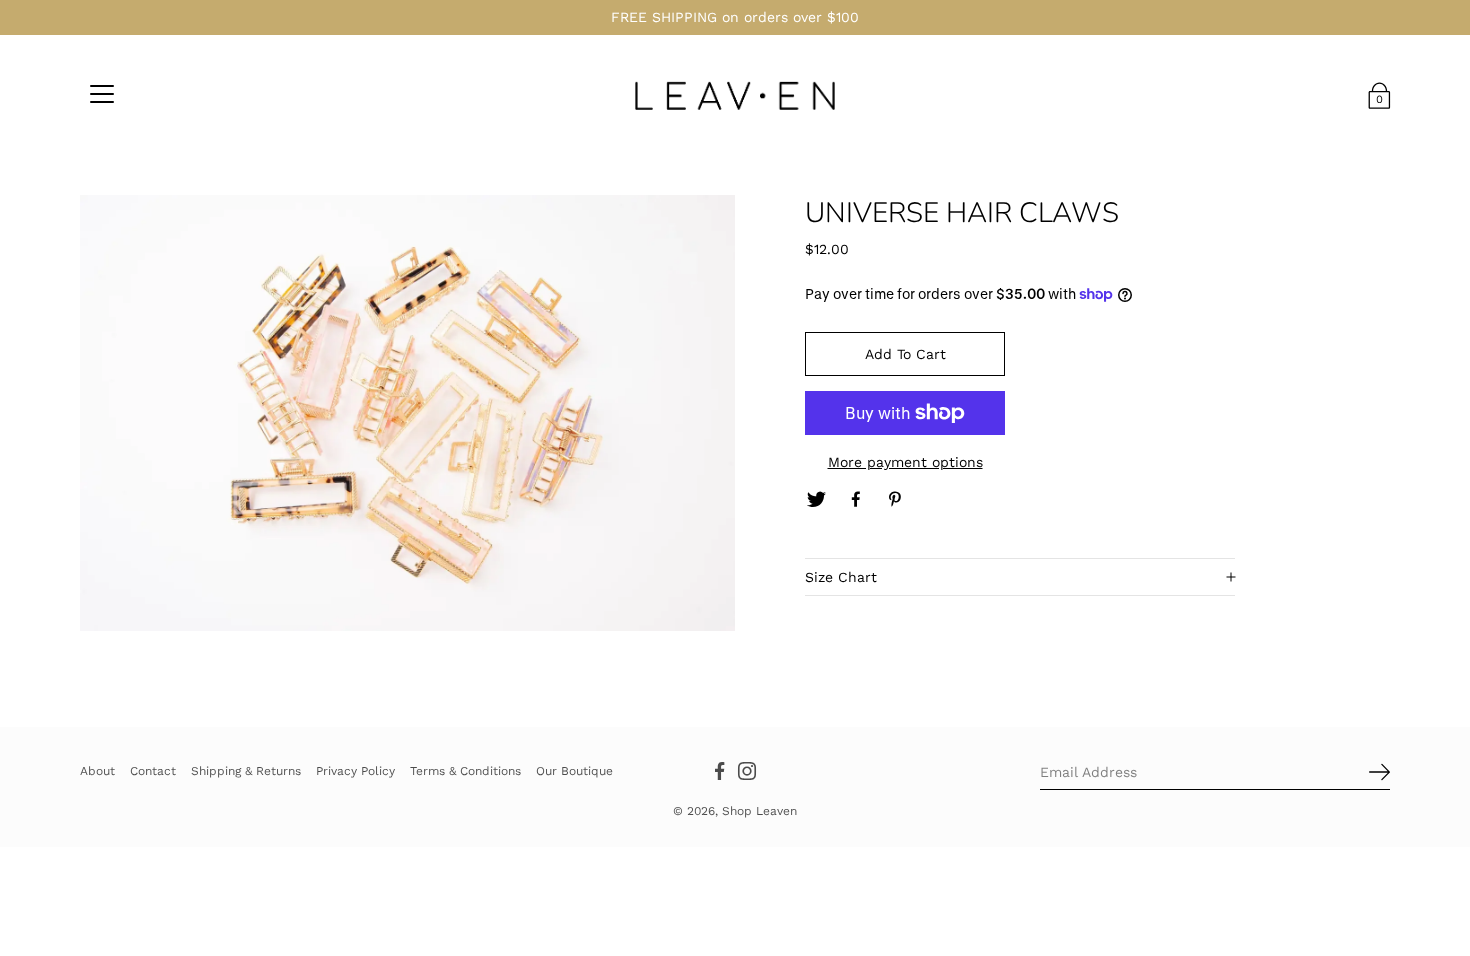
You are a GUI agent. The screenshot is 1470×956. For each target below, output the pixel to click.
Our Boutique (574, 770)
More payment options (905, 462)
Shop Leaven (759, 811)
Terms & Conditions (465, 770)
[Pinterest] (896, 500)
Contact (153, 770)
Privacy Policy (355, 770)
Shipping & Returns (246, 770)
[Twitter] (816, 500)
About (97, 770)
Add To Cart (905, 354)
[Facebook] (856, 500)
